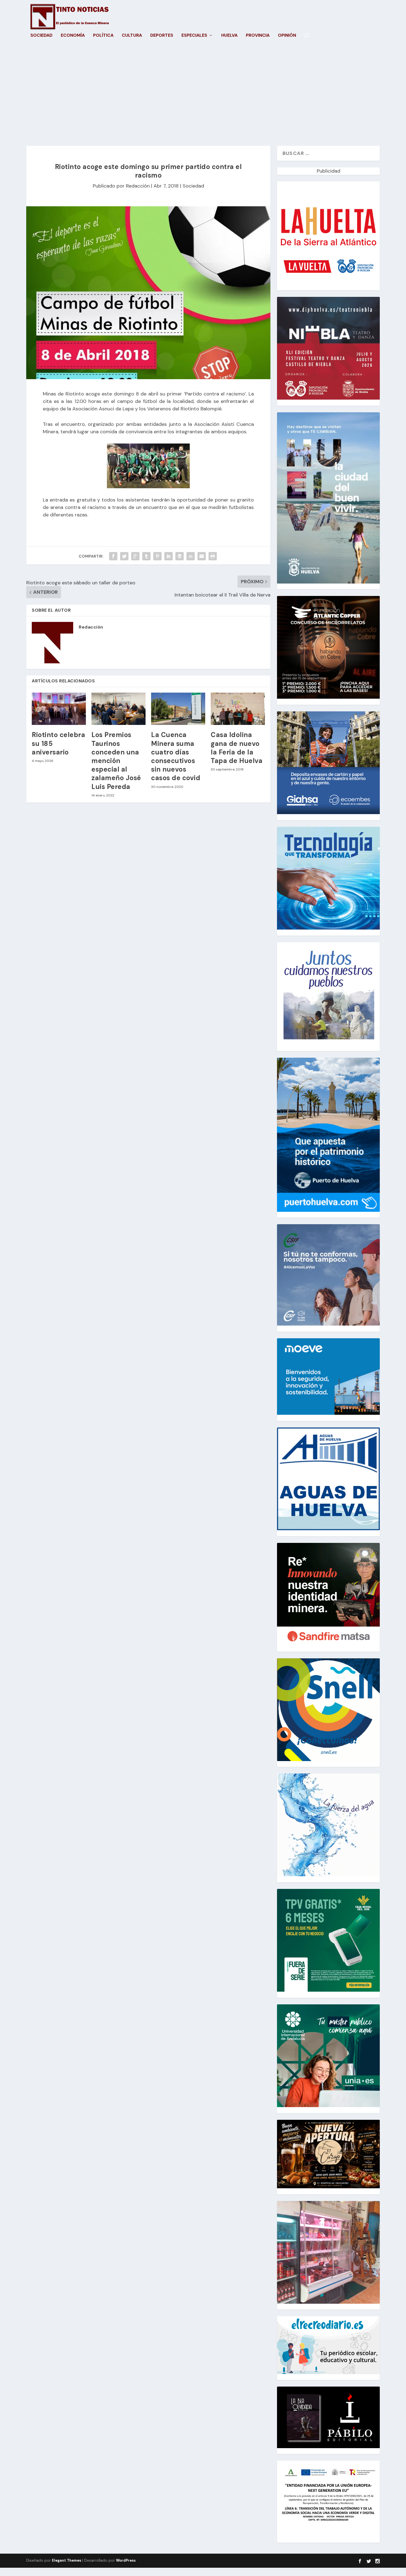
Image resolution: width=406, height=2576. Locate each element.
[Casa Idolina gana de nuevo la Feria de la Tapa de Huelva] (238, 709)
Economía (73, 36)
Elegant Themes (67, 2560)
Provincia (258, 36)
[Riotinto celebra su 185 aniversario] (59, 709)
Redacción (138, 186)
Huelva (229, 36)
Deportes (162, 36)
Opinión (287, 36)
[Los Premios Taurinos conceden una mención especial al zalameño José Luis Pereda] (118, 709)
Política (103, 36)
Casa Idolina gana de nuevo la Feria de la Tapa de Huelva (237, 748)
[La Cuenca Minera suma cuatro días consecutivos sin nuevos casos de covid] (178, 709)
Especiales (194, 36)
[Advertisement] (203, 93)
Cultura (132, 36)
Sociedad (41, 36)
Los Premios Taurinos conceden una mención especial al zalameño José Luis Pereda (116, 761)
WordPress (126, 2560)
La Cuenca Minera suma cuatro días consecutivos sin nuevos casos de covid (176, 756)
